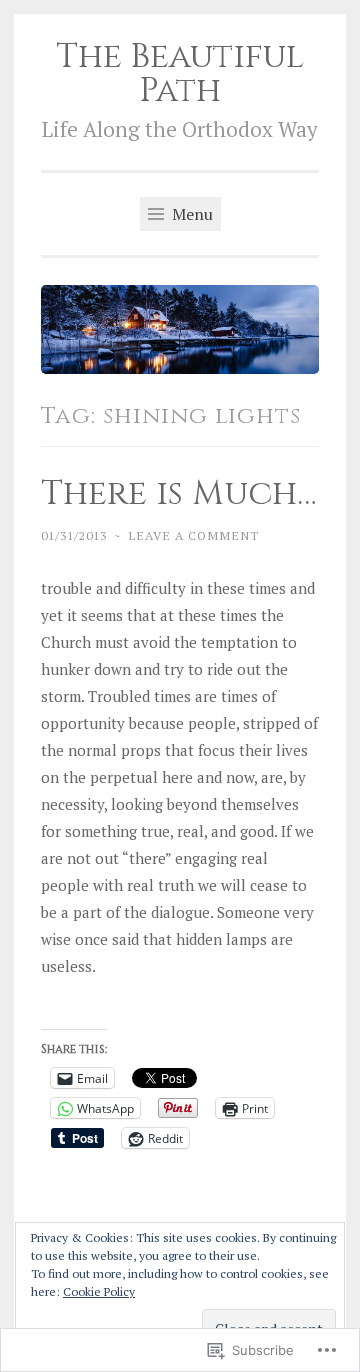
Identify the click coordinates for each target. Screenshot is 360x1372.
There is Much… (179, 494)
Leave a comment (193, 535)
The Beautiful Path (180, 74)
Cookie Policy (99, 1291)
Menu (190, 214)
